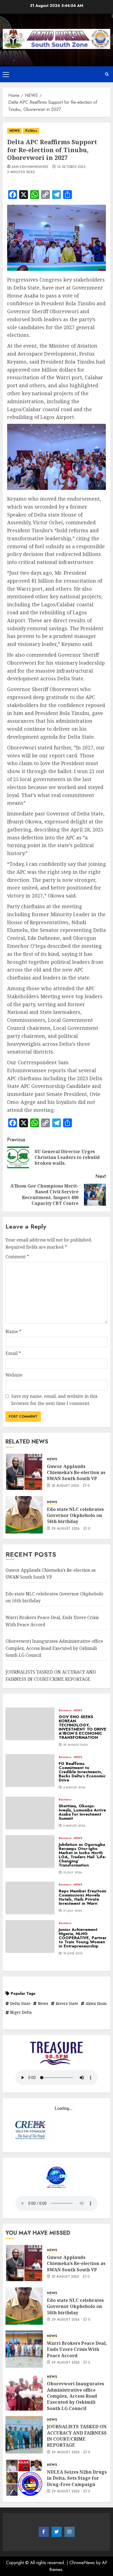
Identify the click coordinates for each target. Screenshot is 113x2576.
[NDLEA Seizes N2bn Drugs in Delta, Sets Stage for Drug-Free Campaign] (24, 2478)
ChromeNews (82, 2563)
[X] (57, 2532)
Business (65, 1710)
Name (13, 1331)
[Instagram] (70, 2532)
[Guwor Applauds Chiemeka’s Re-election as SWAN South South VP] (24, 1472)
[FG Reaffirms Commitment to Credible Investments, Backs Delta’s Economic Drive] (30, 1771)
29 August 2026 (66, 1529)
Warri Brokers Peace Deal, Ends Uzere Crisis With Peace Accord (77, 2349)
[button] (6, 74)
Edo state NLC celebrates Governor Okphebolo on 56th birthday (75, 1515)
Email (13, 1353)
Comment (17, 1257)
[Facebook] (44, 2532)
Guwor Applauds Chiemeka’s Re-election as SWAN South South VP (76, 1473)
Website (14, 1375)
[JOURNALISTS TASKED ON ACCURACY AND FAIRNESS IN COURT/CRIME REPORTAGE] (24, 2435)
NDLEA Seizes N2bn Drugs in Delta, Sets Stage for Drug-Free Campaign (77, 2478)
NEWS (14, 131)
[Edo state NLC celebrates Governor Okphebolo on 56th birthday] (24, 1515)
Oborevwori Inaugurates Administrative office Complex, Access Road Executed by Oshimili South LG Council (54, 1648)
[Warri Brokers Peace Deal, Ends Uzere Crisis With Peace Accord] (24, 2349)
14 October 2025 (71, 167)
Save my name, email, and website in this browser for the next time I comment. (54, 1400)
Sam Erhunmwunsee (30, 167)
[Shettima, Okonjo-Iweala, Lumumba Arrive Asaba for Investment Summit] (30, 1813)
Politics (31, 131)
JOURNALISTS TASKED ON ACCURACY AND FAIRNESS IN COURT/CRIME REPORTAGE (77, 2436)
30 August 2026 (65, 1486)
